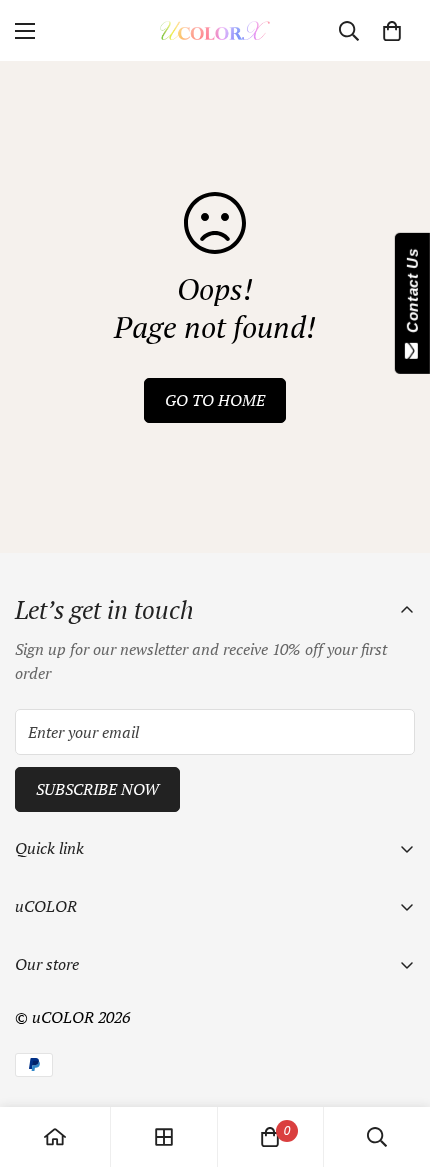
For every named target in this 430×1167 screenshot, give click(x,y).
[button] (392, 31)
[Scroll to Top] (394, 1061)
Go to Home (215, 400)
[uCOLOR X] (215, 30)
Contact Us (412, 295)
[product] (55, 1137)
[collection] (164, 1137)
